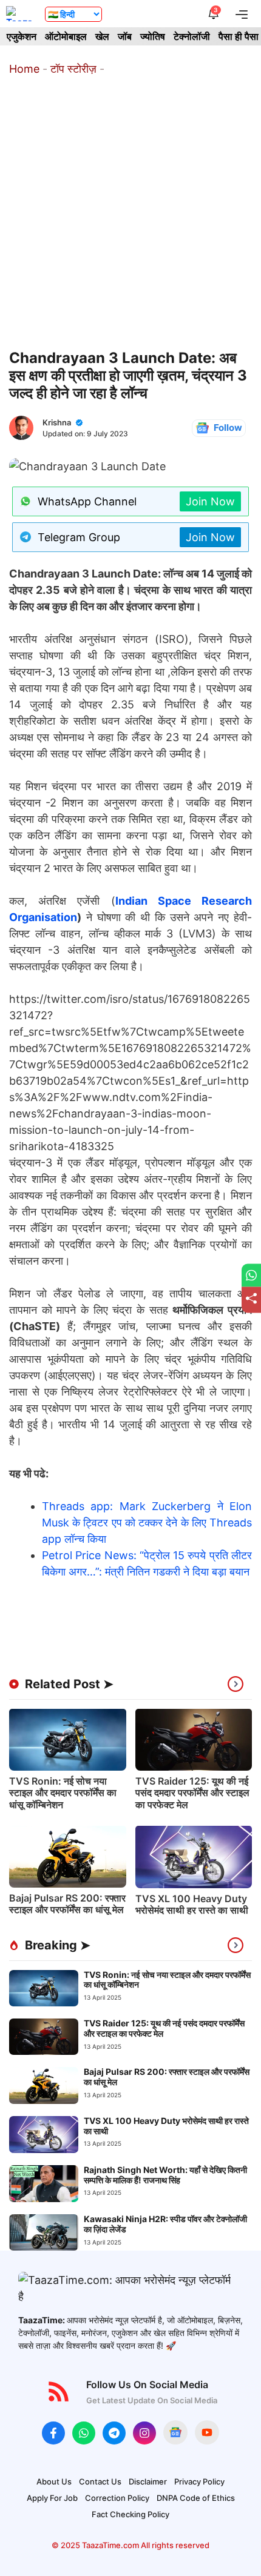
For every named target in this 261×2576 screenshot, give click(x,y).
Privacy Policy (199, 2481)
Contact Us (100, 2481)
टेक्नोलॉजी (192, 36)
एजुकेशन (22, 36)
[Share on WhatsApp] (251, 1275)
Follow (228, 428)
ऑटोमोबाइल (66, 36)
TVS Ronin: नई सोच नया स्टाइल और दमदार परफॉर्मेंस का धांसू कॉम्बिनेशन (63, 1792)
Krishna (57, 422)
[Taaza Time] (19, 14)
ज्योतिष (153, 36)
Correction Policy (117, 2498)
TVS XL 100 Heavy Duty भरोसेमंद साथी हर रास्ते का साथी (192, 1904)
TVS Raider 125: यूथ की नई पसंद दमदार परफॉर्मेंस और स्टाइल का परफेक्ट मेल (192, 1792)
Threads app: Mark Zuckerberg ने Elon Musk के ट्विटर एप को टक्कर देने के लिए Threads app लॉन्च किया (147, 1523)
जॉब (125, 36)
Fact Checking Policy (130, 2514)
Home (24, 69)
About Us (54, 2481)
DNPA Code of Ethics (196, 2498)
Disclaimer (148, 2481)
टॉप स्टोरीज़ (73, 69)
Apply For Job (52, 2498)
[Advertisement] (130, 213)
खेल (102, 36)
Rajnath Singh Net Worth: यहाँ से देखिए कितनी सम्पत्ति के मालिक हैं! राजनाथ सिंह (165, 2175)
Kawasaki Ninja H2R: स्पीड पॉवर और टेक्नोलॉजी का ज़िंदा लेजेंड (165, 2224)
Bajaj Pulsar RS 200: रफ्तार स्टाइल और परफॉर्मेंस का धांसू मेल (67, 1904)
